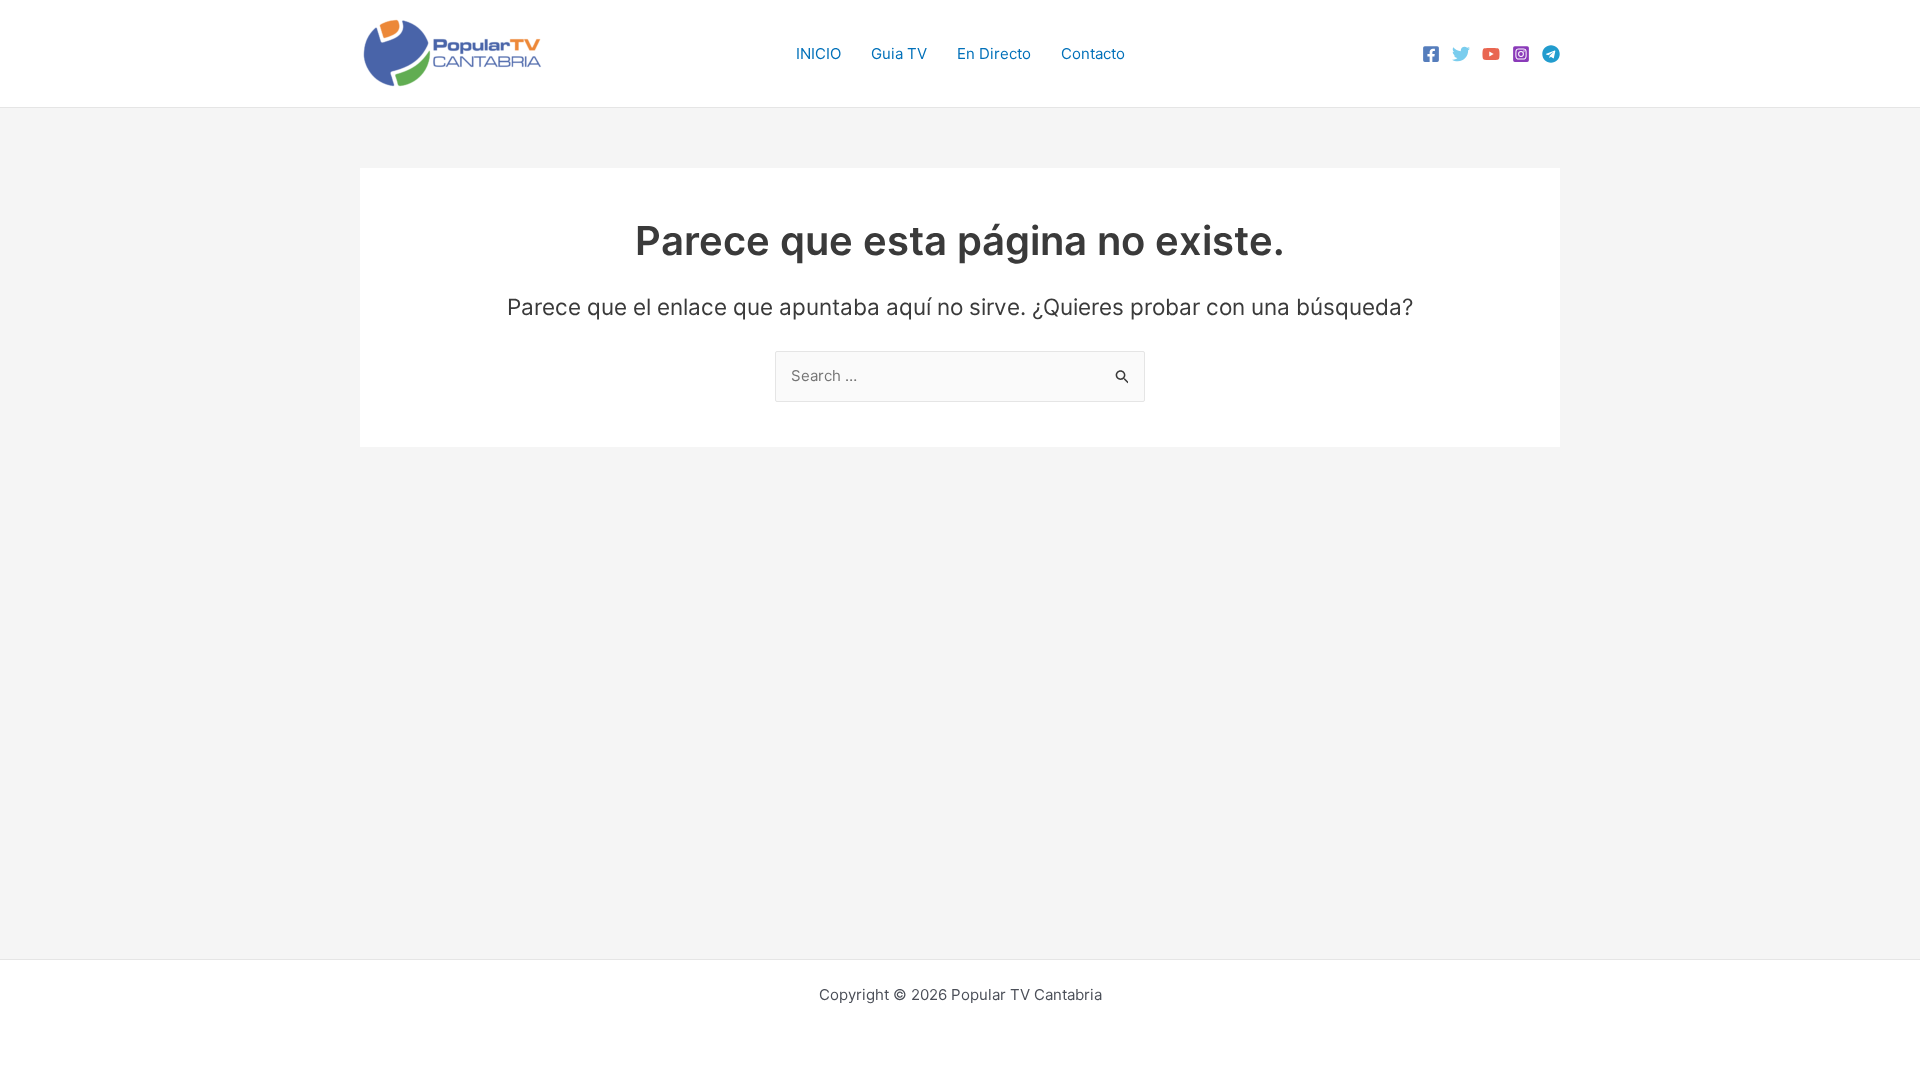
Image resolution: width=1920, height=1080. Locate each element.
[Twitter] (1461, 54)
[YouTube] (1491, 54)
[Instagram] (1521, 54)
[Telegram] (1551, 54)
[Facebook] (1431, 54)
